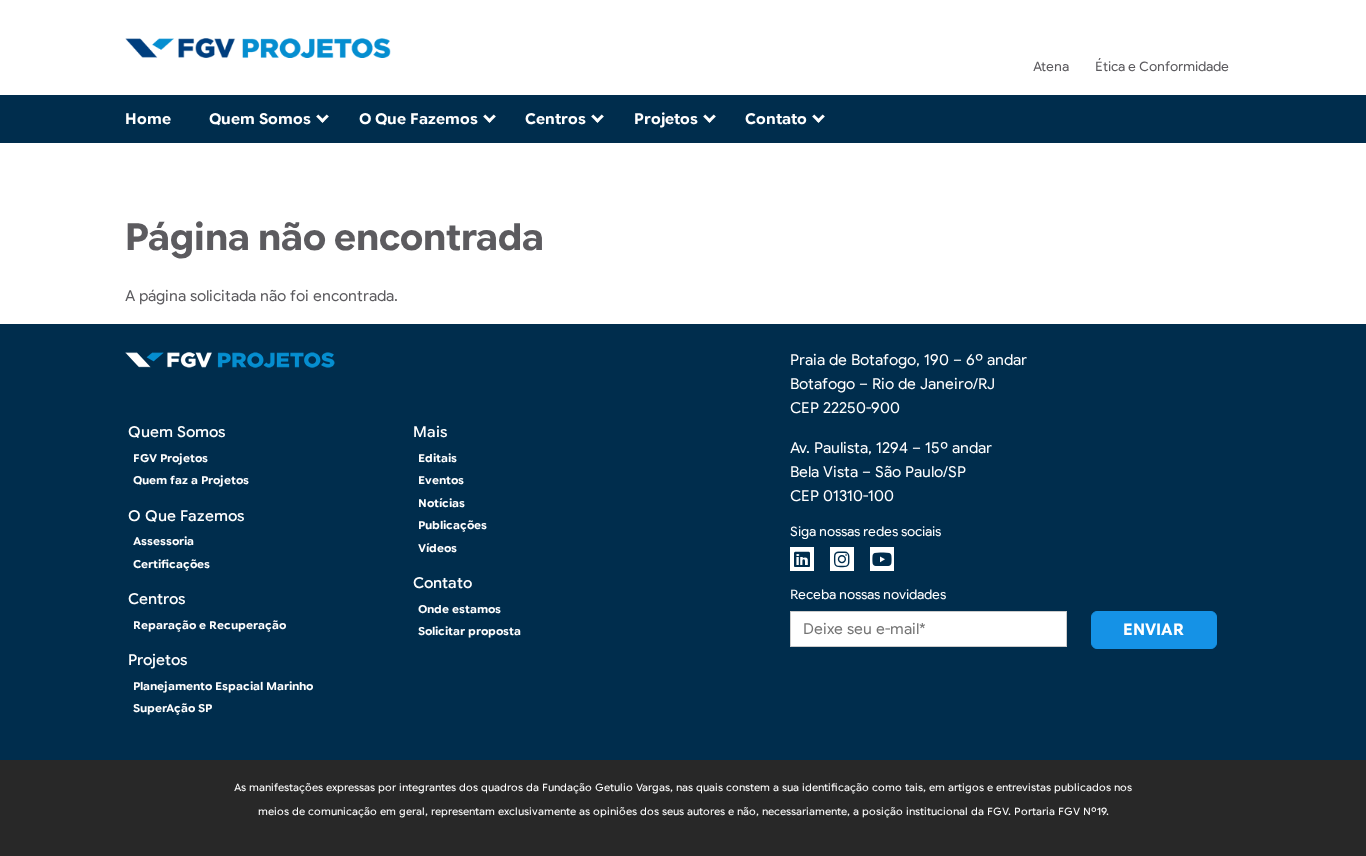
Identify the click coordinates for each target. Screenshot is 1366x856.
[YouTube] (882, 559)
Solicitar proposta (469, 631)
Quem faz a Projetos (191, 480)
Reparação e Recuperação (209, 625)
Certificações (171, 564)
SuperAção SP (172, 708)
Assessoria (163, 541)
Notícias (441, 503)
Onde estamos (459, 609)
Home (148, 119)
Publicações (452, 525)
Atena (1051, 66)
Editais (437, 458)
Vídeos (437, 548)
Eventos (441, 480)
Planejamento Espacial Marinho (223, 686)
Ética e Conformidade (1162, 66)
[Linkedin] (802, 559)
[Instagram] (842, 559)
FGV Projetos (170, 458)
